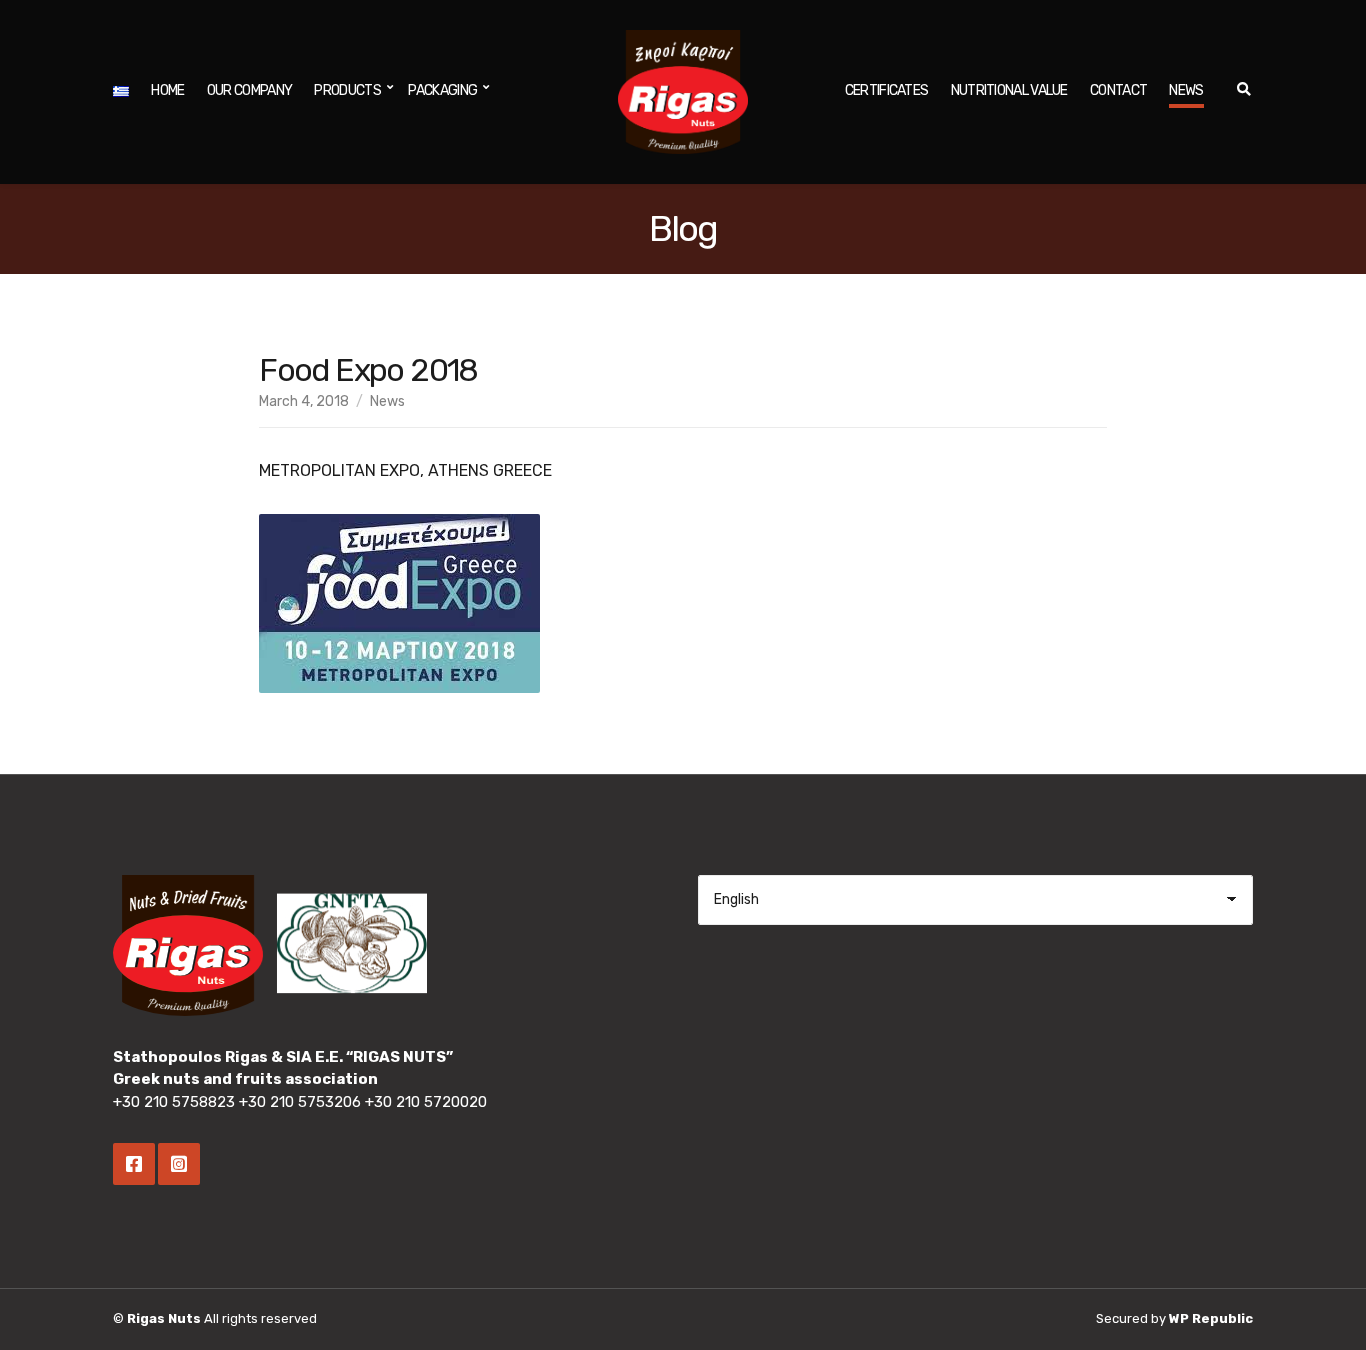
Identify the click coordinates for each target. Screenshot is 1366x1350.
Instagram (179, 1164)
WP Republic (1211, 1318)
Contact (1118, 90)
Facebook (134, 1164)
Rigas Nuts (164, 1318)
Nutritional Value (1009, 90)
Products (347, 90)
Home (167, 90)
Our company (249, 90)
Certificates (887, 90)
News (1186, 90)
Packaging (442, 90)
